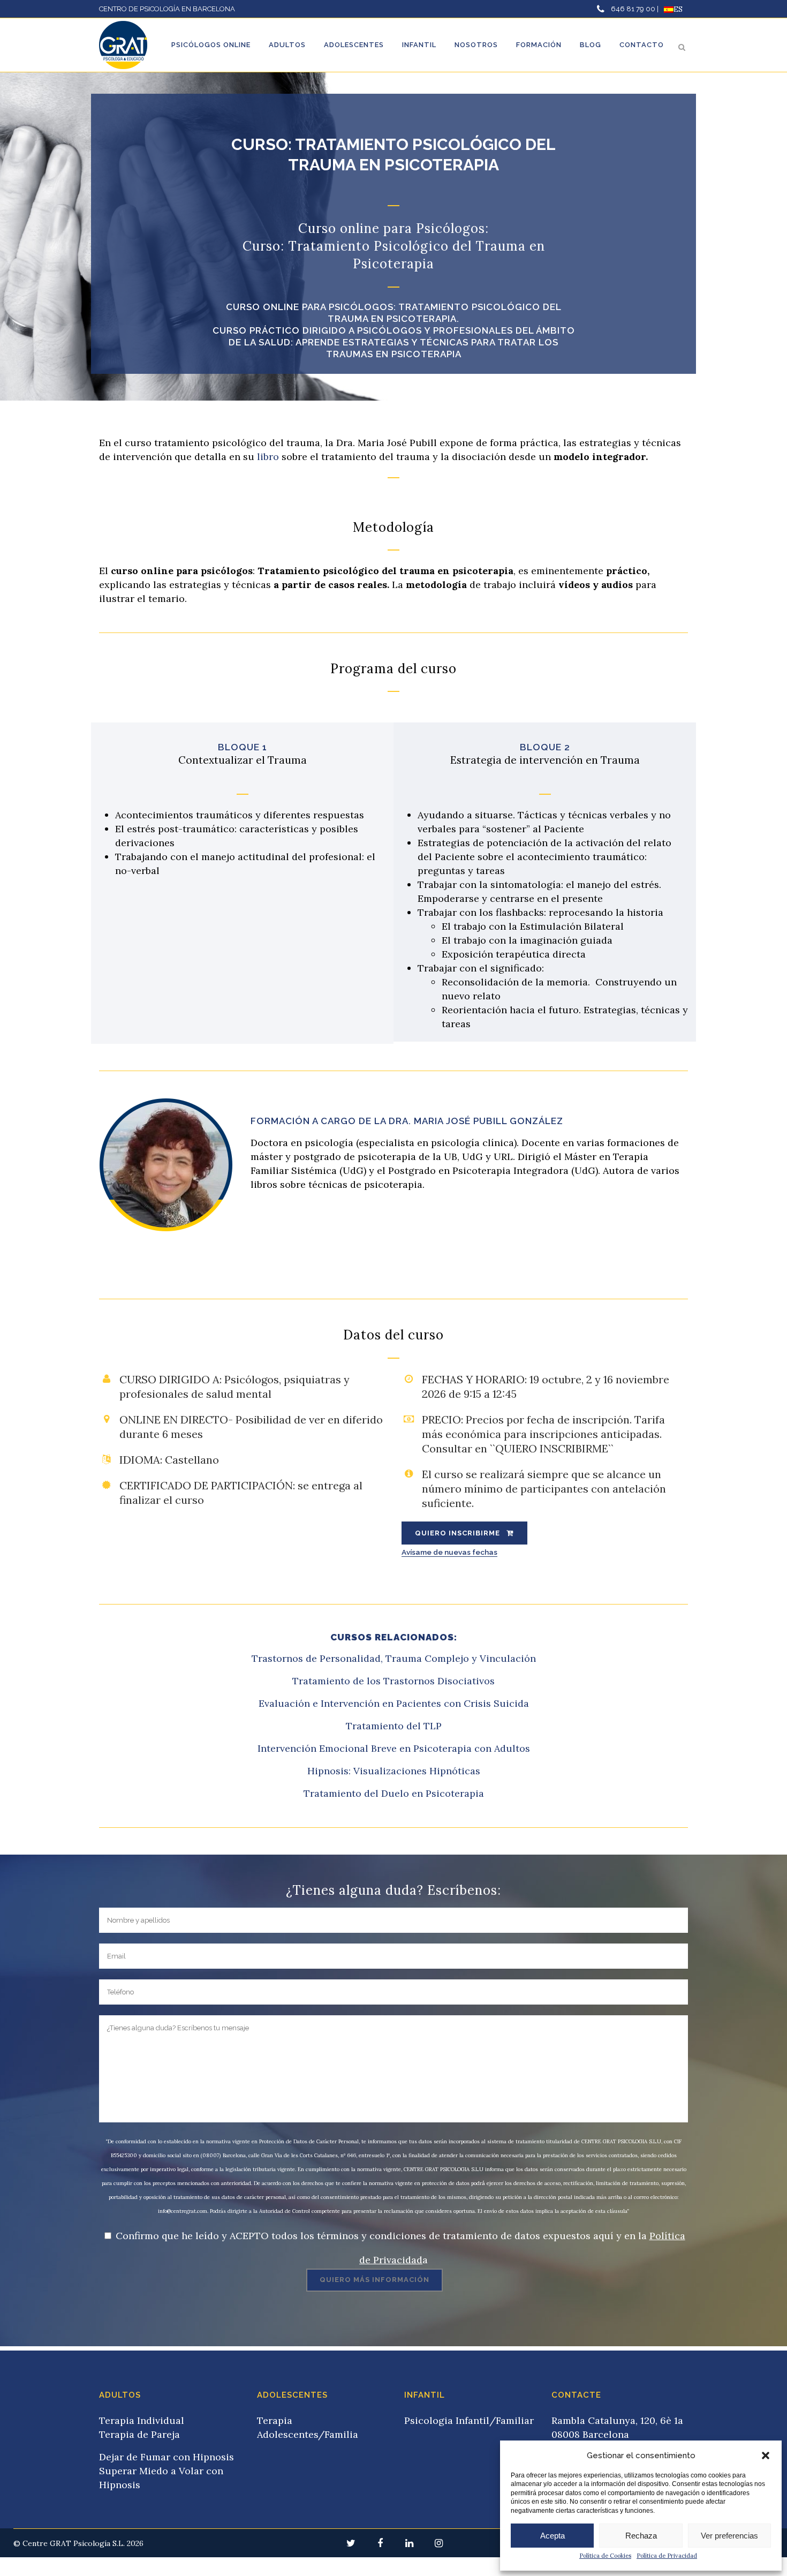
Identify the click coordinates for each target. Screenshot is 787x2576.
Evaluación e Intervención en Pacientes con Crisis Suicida (394, 1703)
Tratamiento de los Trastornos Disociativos (393, 1681)
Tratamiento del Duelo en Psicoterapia (394, 1793)
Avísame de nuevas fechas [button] (449, 1553)
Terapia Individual (142, 2420)
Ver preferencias (729, 2536)
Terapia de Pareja (139, 2434)
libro (268, 457)
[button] (766, 2456)
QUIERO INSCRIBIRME (457, 1533)
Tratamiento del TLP (394, 1726)
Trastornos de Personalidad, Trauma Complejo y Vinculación (394, 1658)
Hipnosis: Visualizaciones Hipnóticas (394, 1771)
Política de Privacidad (667, 2556)
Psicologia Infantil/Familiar (469, 2420)
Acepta (553, 2536)
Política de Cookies (605, 2556)
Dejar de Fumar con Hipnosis (167, 2457)
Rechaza (641, 2536)
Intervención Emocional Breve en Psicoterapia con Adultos (394, 1748)
